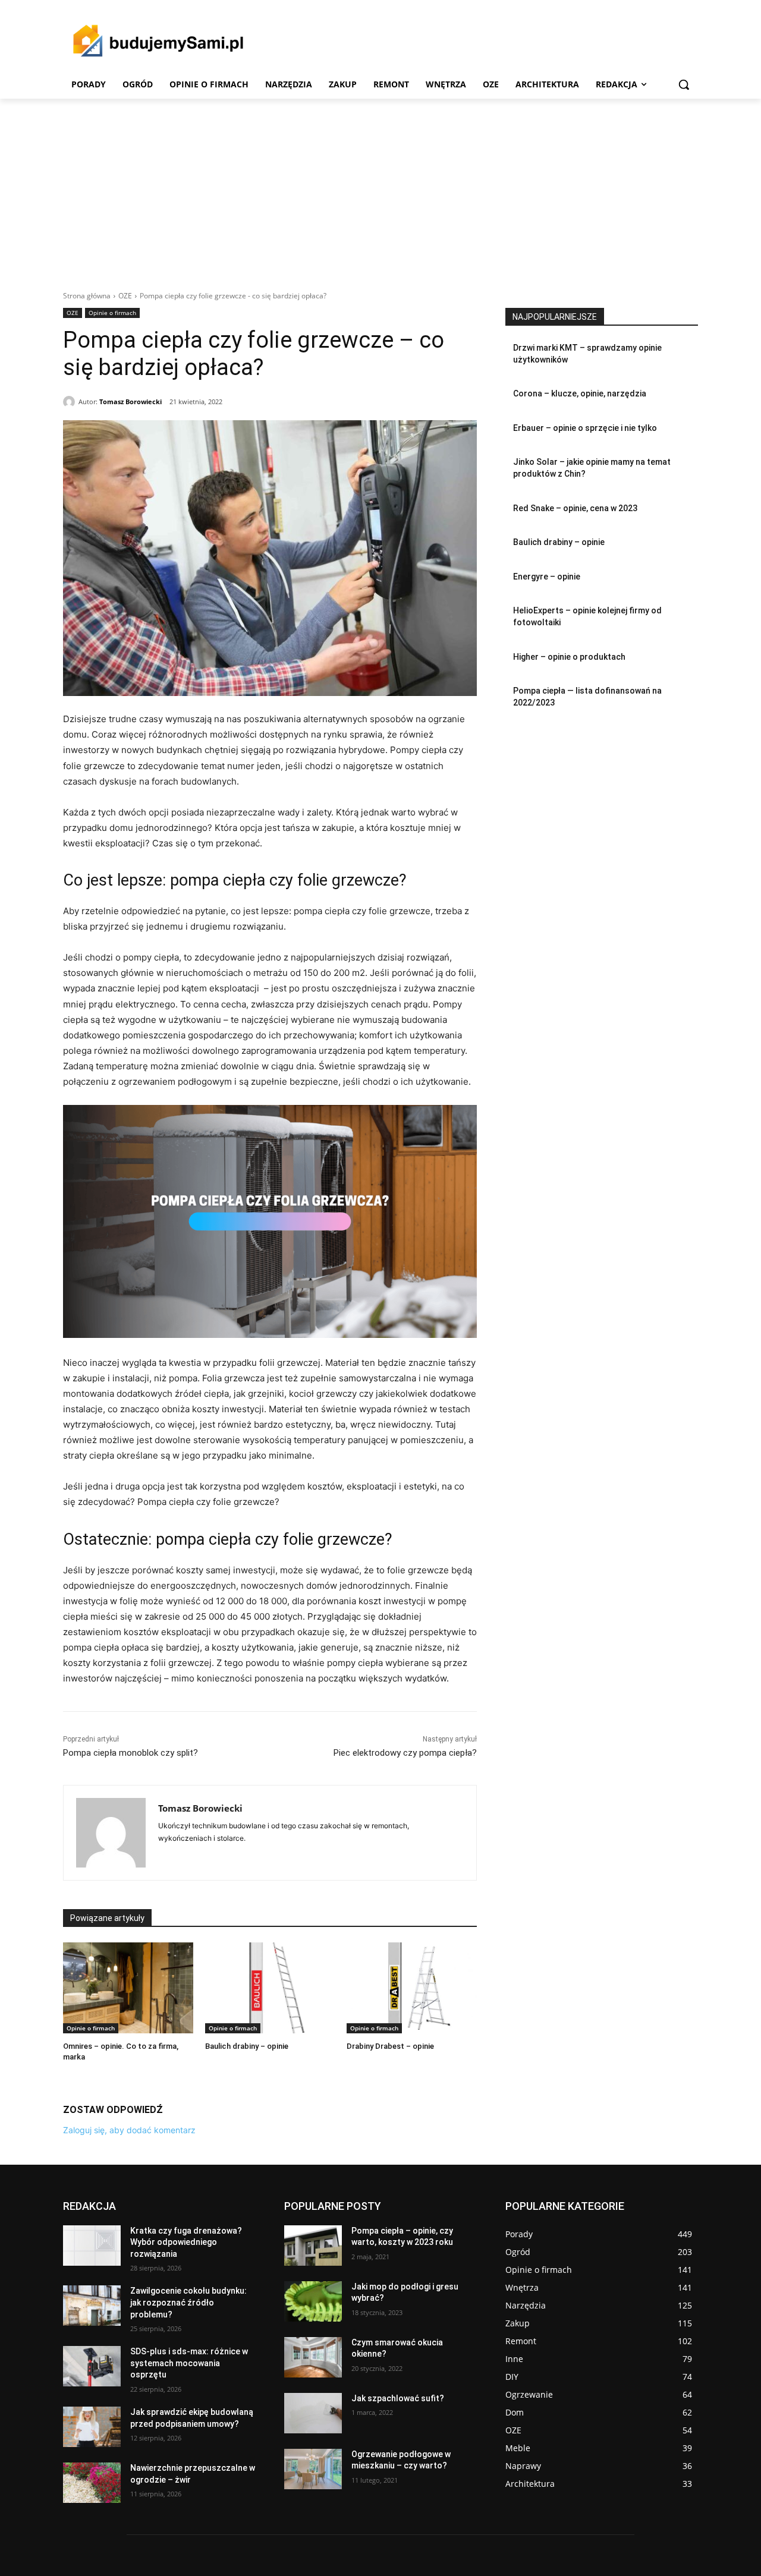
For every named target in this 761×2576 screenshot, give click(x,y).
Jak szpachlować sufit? (398, 2398)
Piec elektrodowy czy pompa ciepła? (405, 1753)
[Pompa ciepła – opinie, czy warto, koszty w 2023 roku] (313, 2246)
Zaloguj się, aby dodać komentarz (129, 2130)
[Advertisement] (380, 188)
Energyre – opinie (547, 577)
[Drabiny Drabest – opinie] (412, 1988)
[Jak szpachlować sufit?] (313, 2413)
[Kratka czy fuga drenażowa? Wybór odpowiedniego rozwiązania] (92, 2246)
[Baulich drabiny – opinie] (270, 1988)
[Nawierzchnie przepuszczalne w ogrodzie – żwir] (92, 2483)
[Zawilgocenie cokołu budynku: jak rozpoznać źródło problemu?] (92, 2306)
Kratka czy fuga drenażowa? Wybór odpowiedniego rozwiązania (186, 2242)
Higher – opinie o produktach (569, 657)
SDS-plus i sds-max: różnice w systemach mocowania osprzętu (189, 2363)
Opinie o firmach (112, 313)
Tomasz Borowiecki (130, 401)
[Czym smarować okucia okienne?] (313, 2357)
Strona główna (87, 296)
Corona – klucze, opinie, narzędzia (580, 393)
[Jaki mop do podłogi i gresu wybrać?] (313, 2301)
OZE (125, 296)
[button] (684, 84)
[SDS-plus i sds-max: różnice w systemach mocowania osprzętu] (92, 2366)
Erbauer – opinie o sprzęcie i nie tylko (585, 428)
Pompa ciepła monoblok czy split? (130, 1753)
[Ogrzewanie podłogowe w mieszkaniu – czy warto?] (313, 2469)
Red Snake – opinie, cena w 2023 (575, 508)
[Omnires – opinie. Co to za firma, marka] (128, 1988)
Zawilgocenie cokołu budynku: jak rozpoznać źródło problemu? (188, 2302)
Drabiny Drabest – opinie (390, 2046)
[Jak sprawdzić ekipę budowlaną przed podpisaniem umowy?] (92, 2427)
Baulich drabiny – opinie (247, 2046)
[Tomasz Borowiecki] (71, 402)
